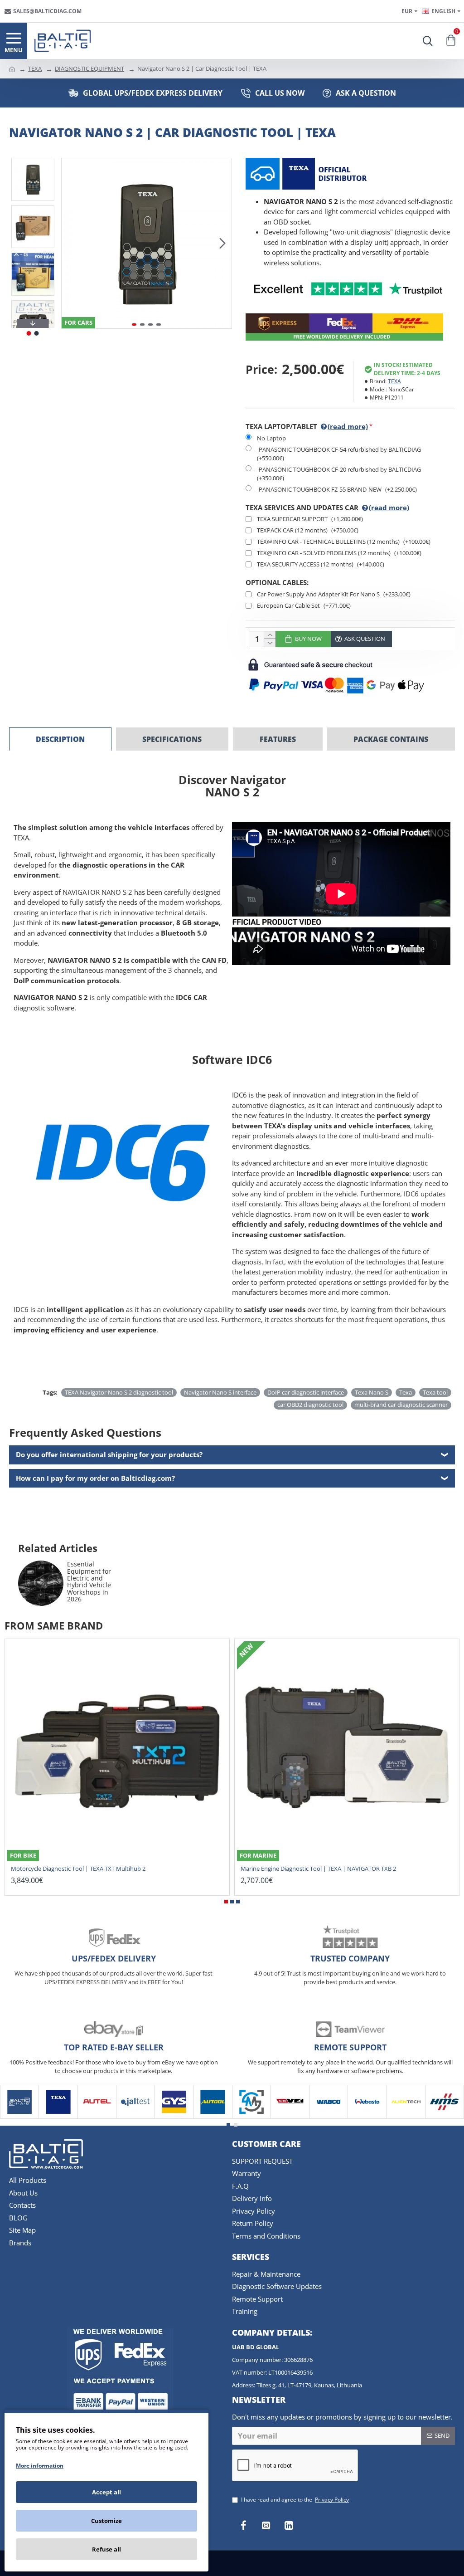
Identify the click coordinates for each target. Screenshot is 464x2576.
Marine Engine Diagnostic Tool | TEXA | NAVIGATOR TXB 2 (318, 1869)
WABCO (329, 2117)
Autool (213, 2117)
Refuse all (106, 2549)
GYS (174, 2117)
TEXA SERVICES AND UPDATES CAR (327, 507)
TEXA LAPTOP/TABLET (307, 426)
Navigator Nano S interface (220, 1392)
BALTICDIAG (19, 2117)
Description (60, 739)
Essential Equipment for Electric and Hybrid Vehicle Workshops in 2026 (89, 1581)
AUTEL (97, 2117)
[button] (71, 243)
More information (40, 2466)
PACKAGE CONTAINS (391, 739)
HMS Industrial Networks (445, 2117)
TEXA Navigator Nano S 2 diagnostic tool (119, 1392)
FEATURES (278, 739)
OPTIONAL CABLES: (277, 582)
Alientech (406, 2117)
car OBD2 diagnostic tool (310, 1405)
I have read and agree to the (295, 2500)
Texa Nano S (372, 1392)
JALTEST (135, 2117)
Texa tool (435, 1392)
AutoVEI (290, 2117)
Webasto (367, 2117)
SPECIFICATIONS (172, 739)
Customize (106, 2521)
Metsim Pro (251, 2117)
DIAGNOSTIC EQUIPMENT (89, 68)
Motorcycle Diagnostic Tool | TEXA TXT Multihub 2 (78, 1869)
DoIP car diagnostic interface (306, 1392)
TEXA (35, 68)
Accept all (106, 2492)
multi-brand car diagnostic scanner (401, 1405)
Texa (406, 1392)
